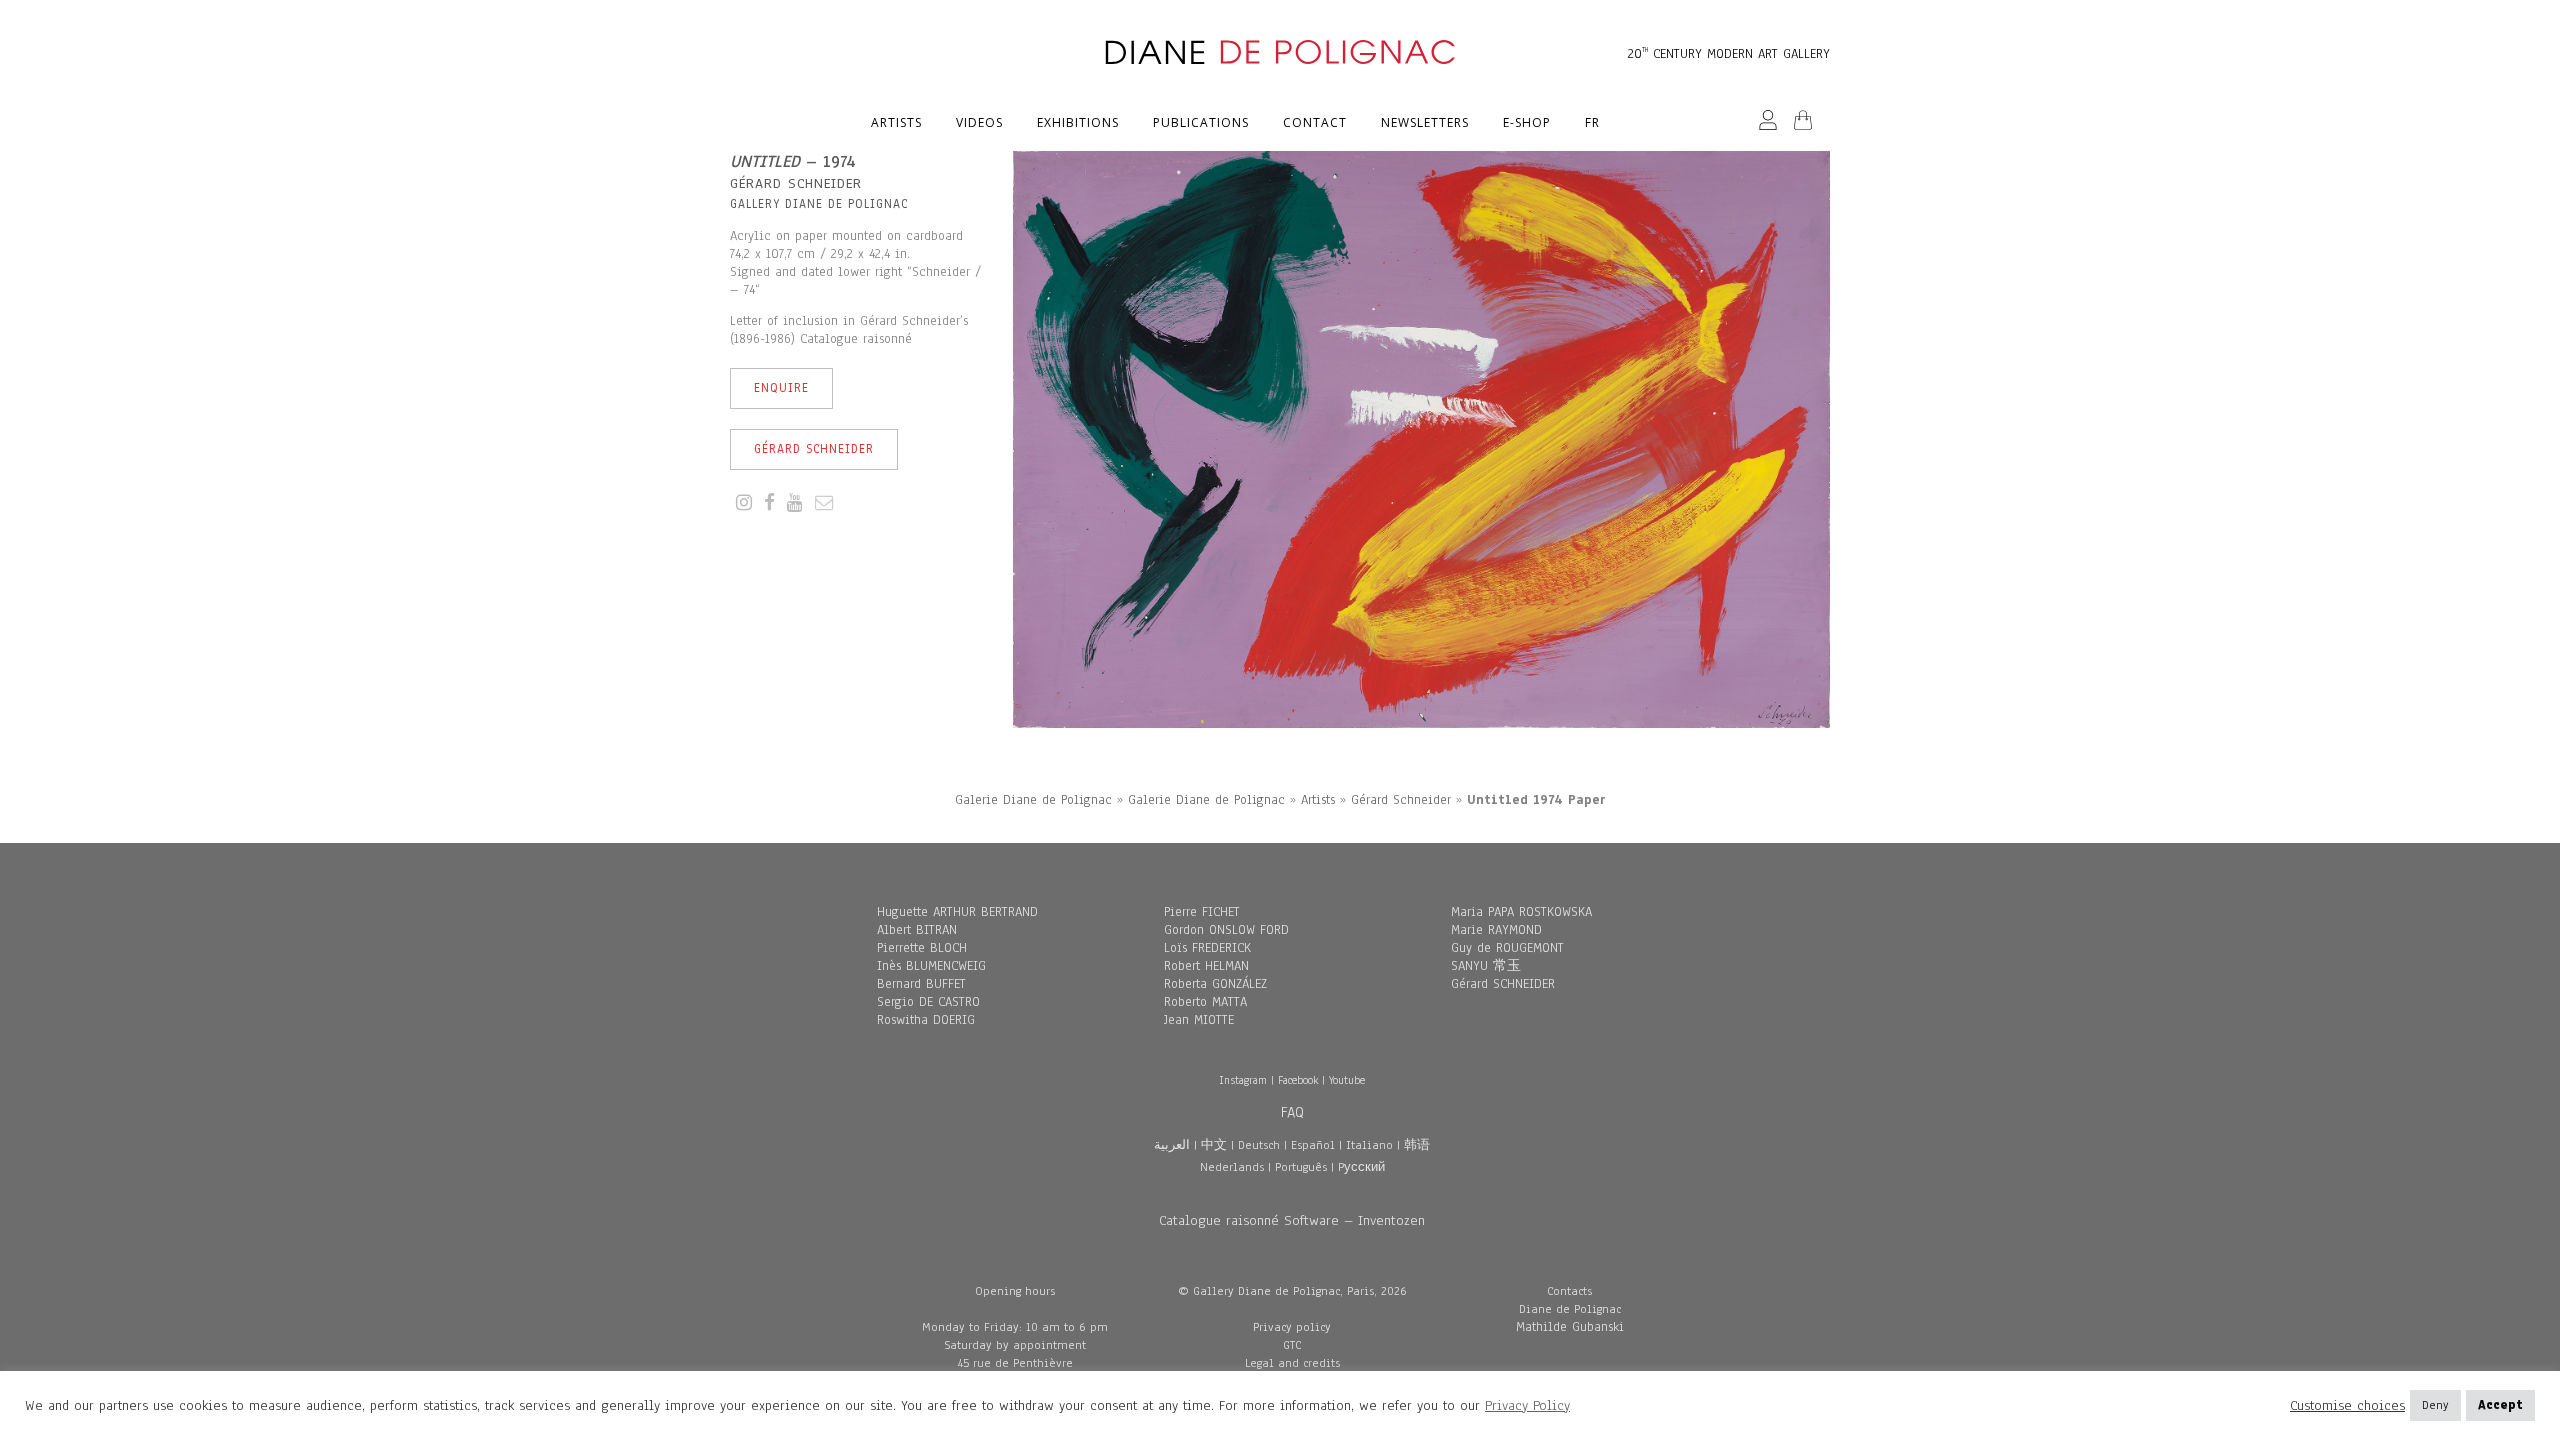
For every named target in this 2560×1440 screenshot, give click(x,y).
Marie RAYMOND (1496, 930)
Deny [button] (2435, 1405)
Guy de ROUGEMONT (1507, 948)
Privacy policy (1292, 1327)
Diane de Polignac (1570, 1309)
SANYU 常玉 (1486, 966)
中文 (1214, 1145)
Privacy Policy (1527, 1405)
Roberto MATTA (1205, 1002)
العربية (1172, 1145)
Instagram (1243, 1080)
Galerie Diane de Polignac (1033, 800)
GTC (1292, 1345)
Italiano (1369, 1145)
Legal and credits (1292, 1363)
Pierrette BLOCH (922, 948)
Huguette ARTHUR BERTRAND (957, 912)
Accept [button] (2500, 1405)
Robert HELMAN (1206, 966)
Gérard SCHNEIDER (1503, 984)
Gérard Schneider (814, 449)
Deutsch (1259, 1145)
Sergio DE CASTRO (928, 1002)
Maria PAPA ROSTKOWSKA (1521, 912)
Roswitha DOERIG (926, 1020)
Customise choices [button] (2347, 1406)
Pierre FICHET (1202, 912)
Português (1301, 1167)
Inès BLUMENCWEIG (931, 966)
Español (1313, 1145)
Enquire (781, 388)
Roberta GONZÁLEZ (1215, 984)
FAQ (1292, 1112)
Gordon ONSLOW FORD (1226, 930)
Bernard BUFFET (921, 984)
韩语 (1417, 1145)
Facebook (1298, 1080)
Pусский (1361, 1167)
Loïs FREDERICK (1207, 948)
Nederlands (1232, 1167)
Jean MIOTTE (1199, 1020)
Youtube (1347, 1080)
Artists (1318, 800)
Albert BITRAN (917, 930)
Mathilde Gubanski (1570, 1327)
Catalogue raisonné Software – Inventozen (1292, 1220)
